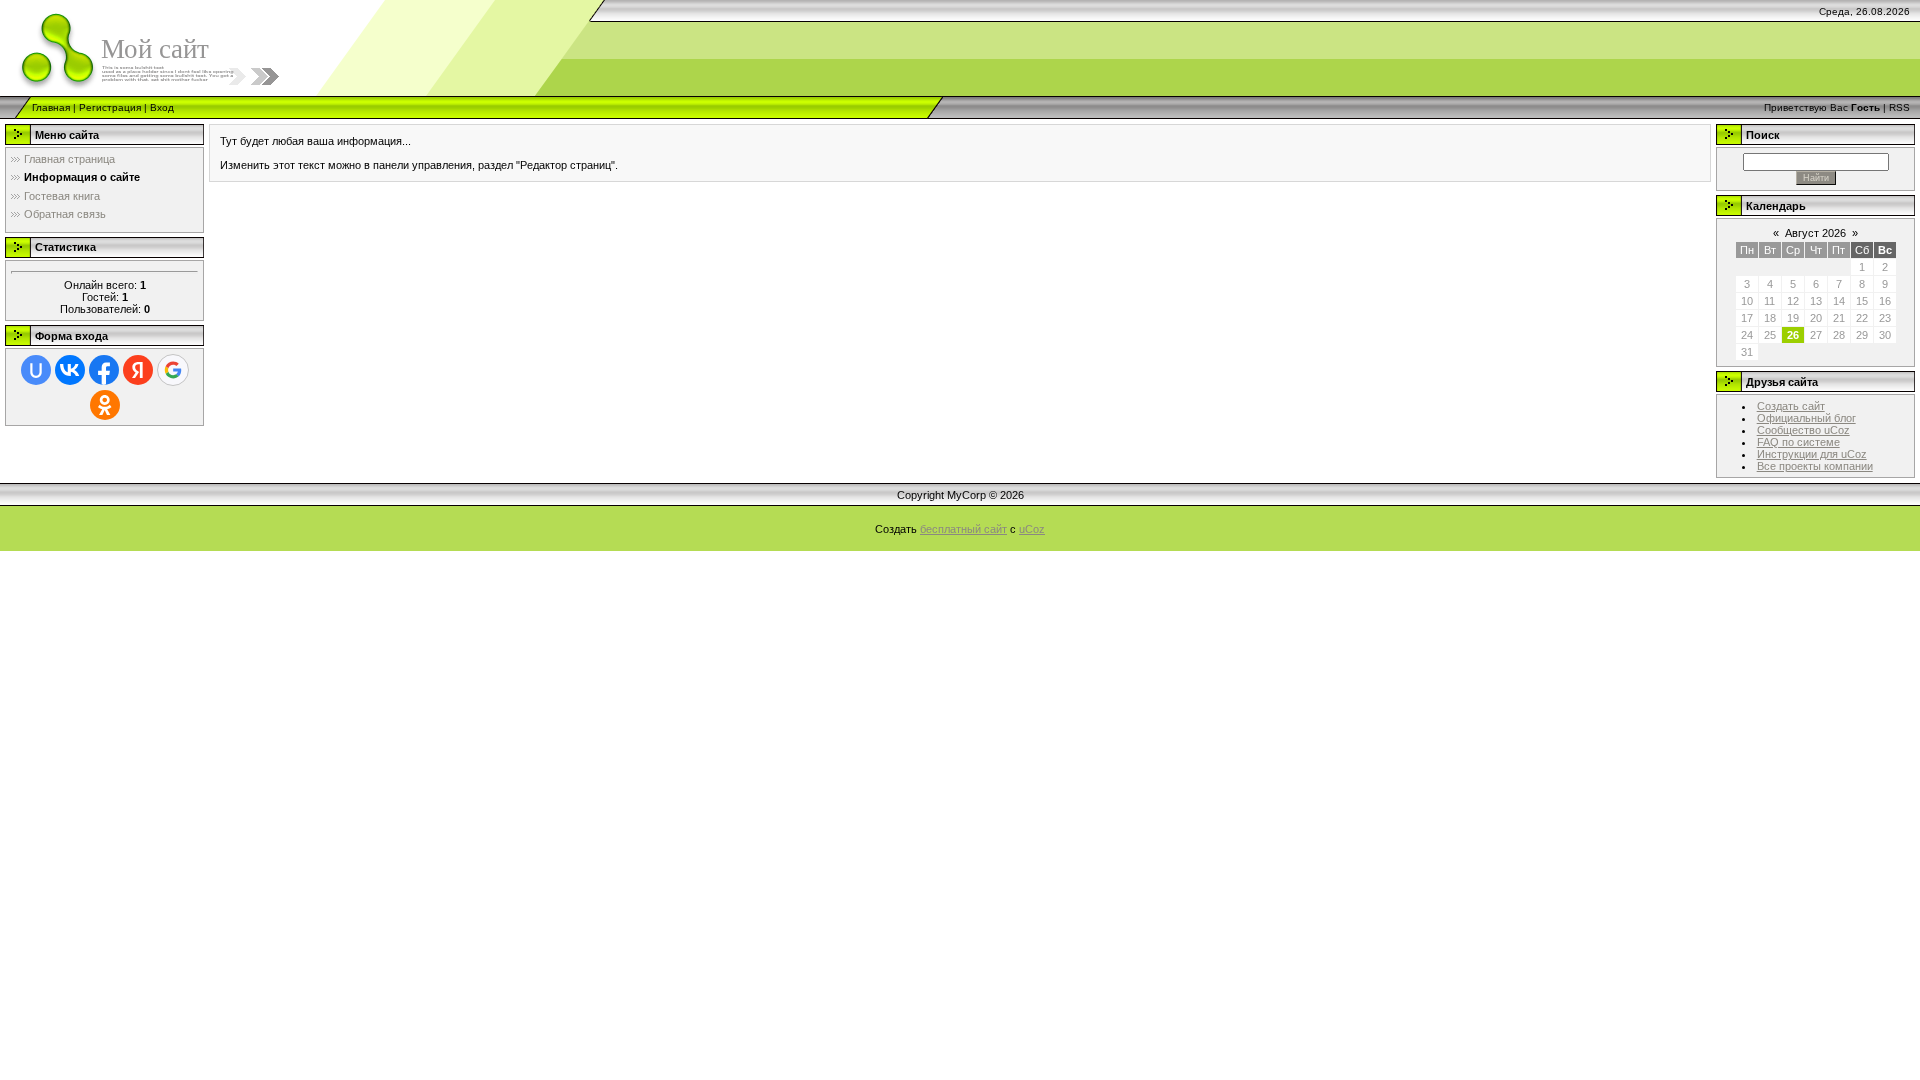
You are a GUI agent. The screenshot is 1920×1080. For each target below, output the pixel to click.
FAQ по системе (1798, 442)
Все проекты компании (1815, 466)
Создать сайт (1791, 406)
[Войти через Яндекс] (138, 370)
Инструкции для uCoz (1812, 454)
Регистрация (110, 107)
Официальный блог (1806, 418)
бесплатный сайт (963, 529)
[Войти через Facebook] (104, 370)
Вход (162, 107)
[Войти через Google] (173, 370)
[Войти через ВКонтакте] (70, 370)
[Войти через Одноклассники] (105, 405)
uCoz (1032, 529)
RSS (1899, 107)
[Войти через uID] (36, 370)
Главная (51, 107)
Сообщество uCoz (1803, 430)
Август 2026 (1815, 233)
